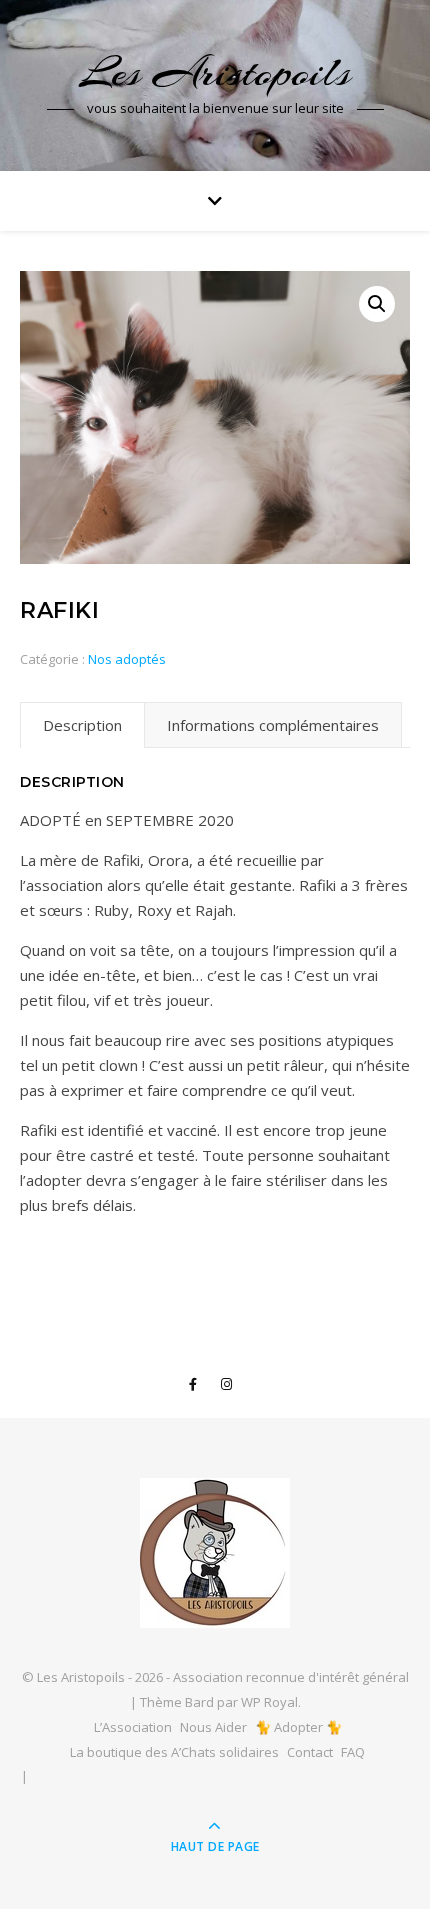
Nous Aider (213, 1727)
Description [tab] (82, 725)
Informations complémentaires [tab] (273, 725)
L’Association (133, 1727)
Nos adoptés (127, 659)
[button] (377, 304)
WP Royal (269, 1702)
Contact (310, 1752)
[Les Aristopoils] (215, 1553)
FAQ (353, 1752)
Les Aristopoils (215, 72)
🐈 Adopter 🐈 (298, 1727)
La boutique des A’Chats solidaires (174, 1752)
